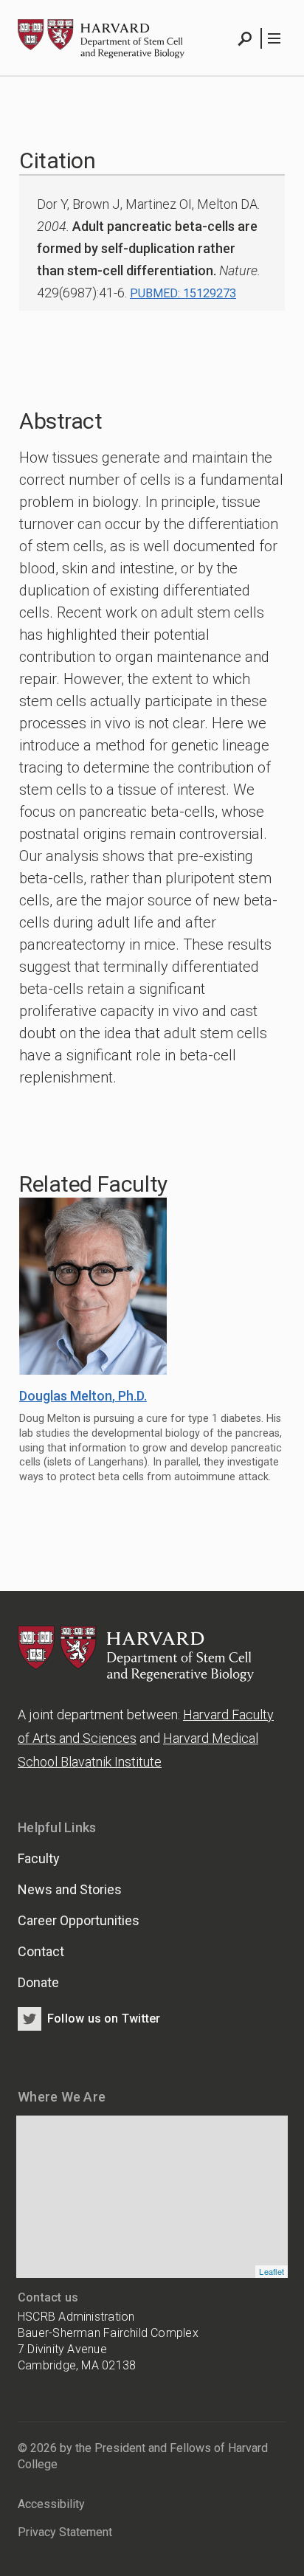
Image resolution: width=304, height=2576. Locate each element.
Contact (41, 1951)
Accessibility (51, 2504)
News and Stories (70, 1889)
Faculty (39, 1858)
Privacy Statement (65, 2532)
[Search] (245, 38)
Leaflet (272, 2271)
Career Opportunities (79, 1920)
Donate (38, 1982)
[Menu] (273, 38)
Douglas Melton (83, 1396)
